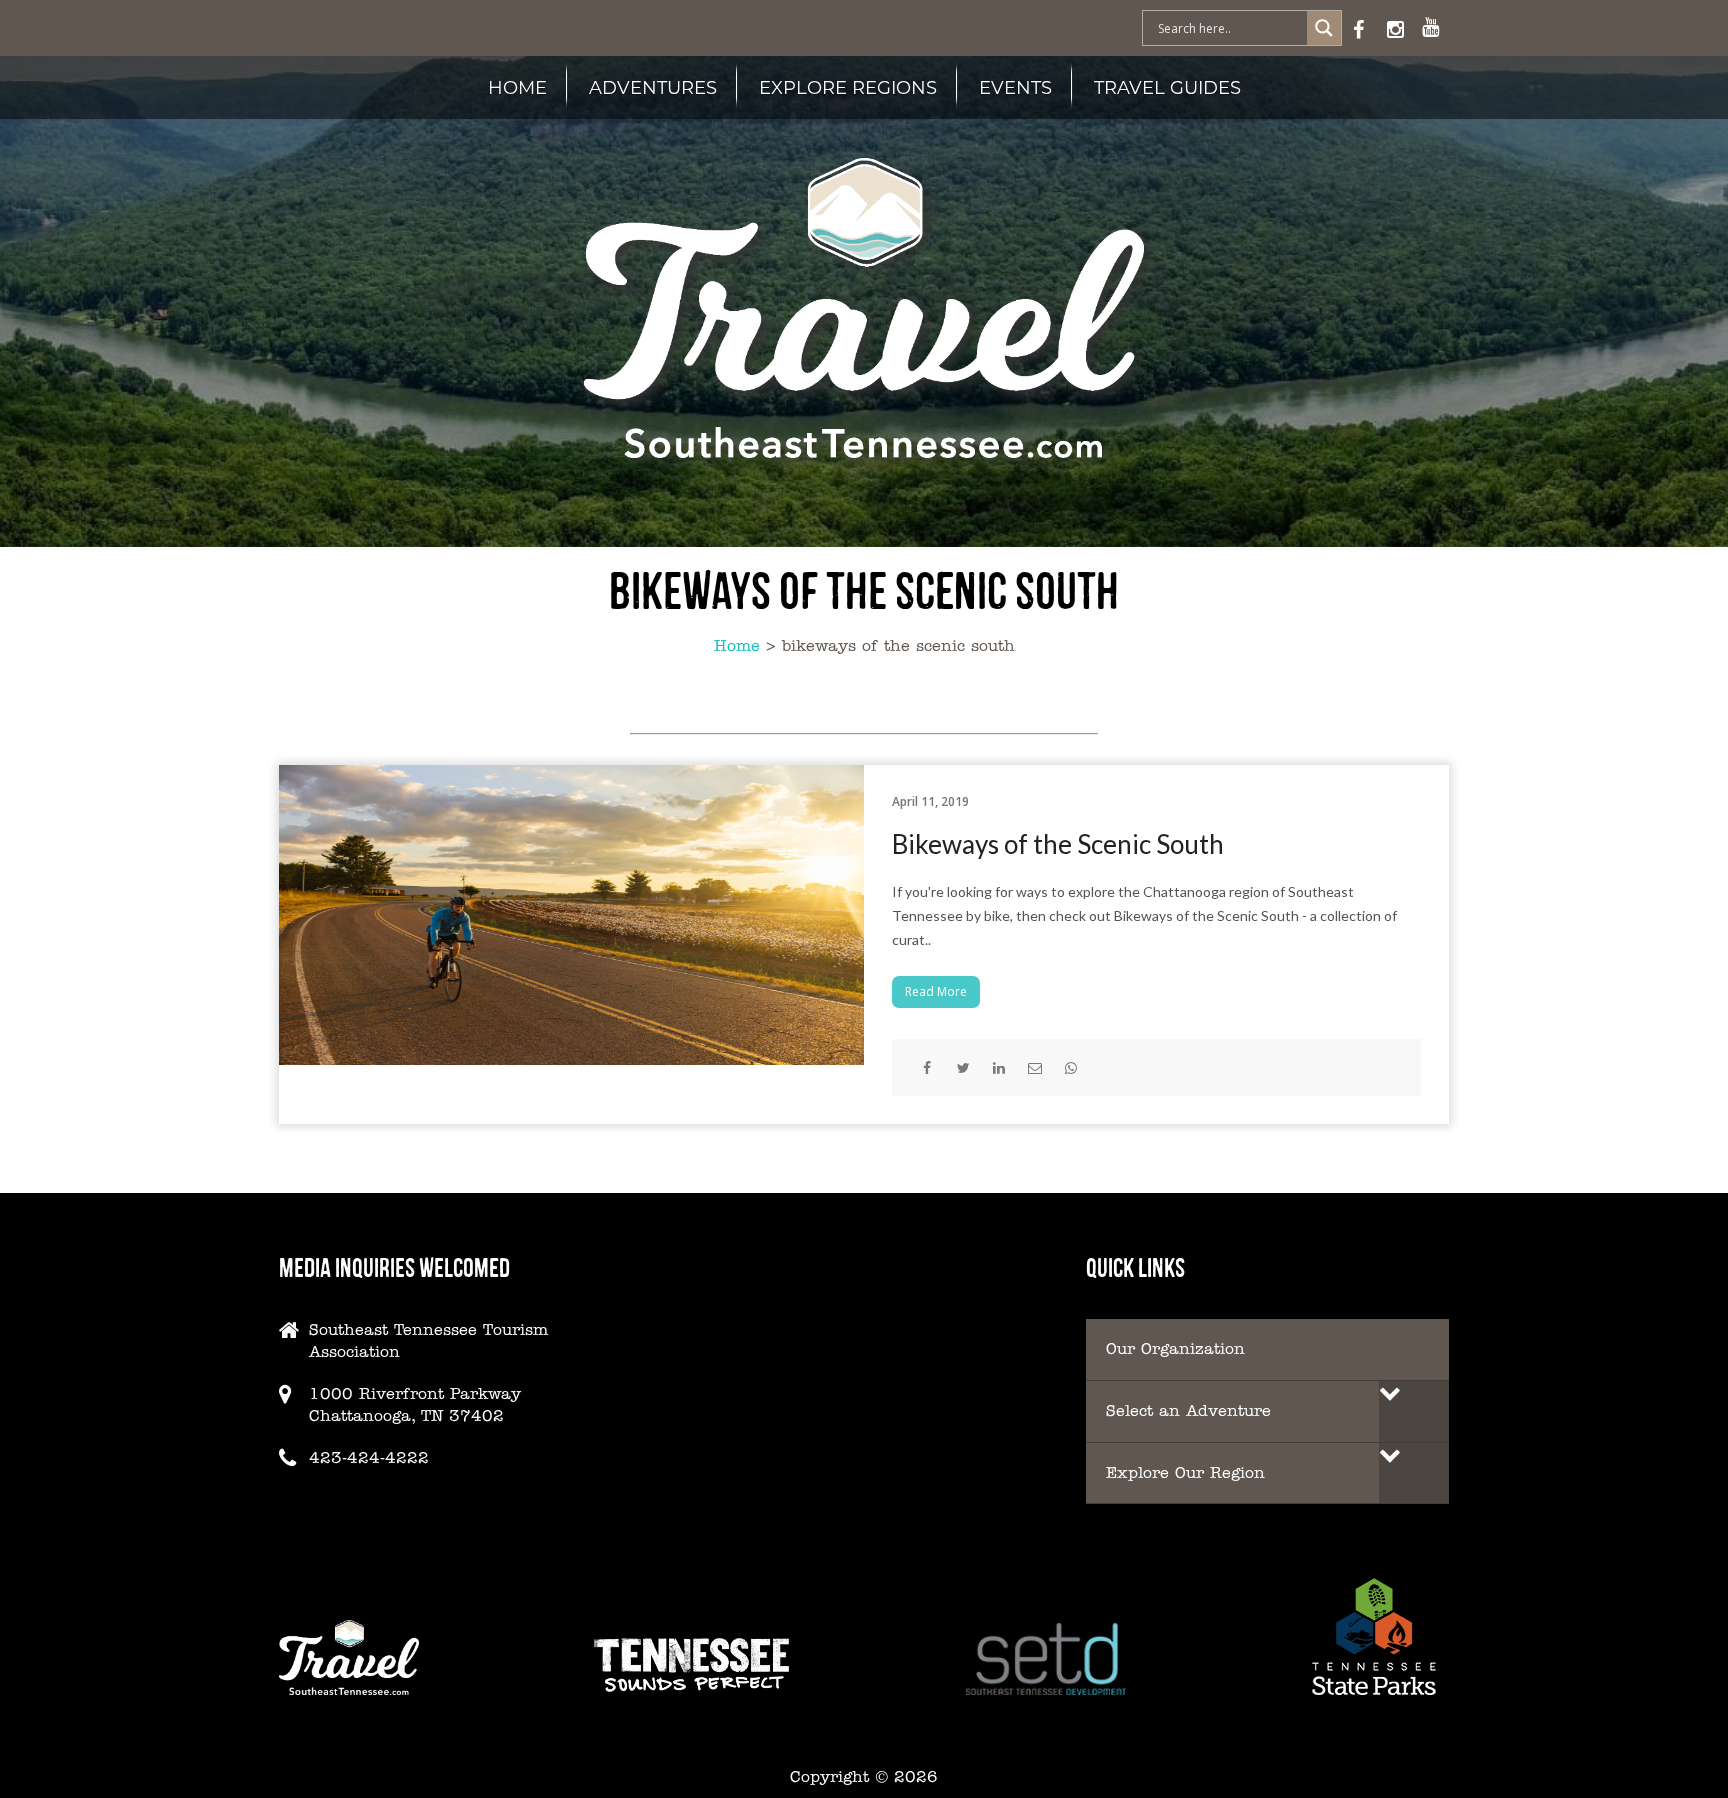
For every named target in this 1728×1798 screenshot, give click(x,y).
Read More (936, 991)
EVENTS (1015, 87)
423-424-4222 (369, 1457)
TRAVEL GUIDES (1167, 87)
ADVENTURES (653, 87)
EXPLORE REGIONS (848, 87)
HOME (517, 87)
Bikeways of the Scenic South (1058, 844)
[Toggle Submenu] (1414, 1411)
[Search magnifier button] (1324, 28)
